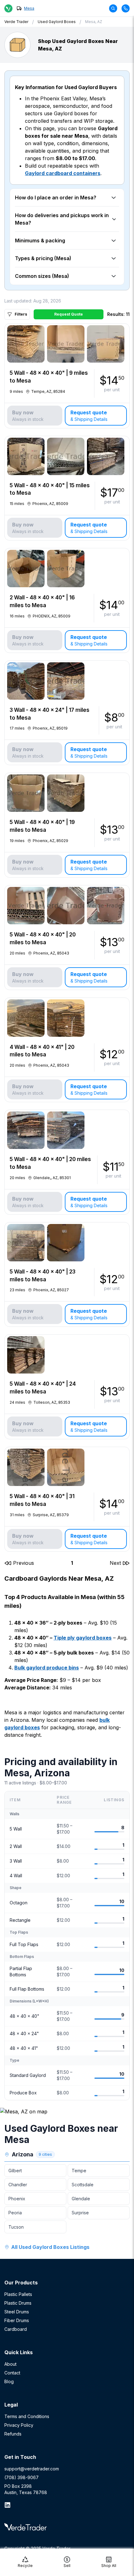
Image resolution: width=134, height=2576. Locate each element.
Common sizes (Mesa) (42, 276)
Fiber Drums (17, 2320)
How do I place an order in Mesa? (56, 198)
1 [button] (72, 1563)
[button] (19, 1563)
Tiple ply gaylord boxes (83, 1638)
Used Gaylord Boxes (57, 22)
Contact (12, 2373)
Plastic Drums (18, 2303)
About (10, 2364)
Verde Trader (16, 22)
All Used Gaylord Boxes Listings (50, 2247)
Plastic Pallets (18, 2294)
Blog (9, 2381)
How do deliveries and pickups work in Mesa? (62, 219)
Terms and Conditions (27, 2416)
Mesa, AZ (94, 22)
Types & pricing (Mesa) (43, 258)
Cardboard (16, 2329)
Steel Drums (17, 2312)
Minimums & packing (40, 240)
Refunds (13, 2434)
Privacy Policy (19, 2425)
